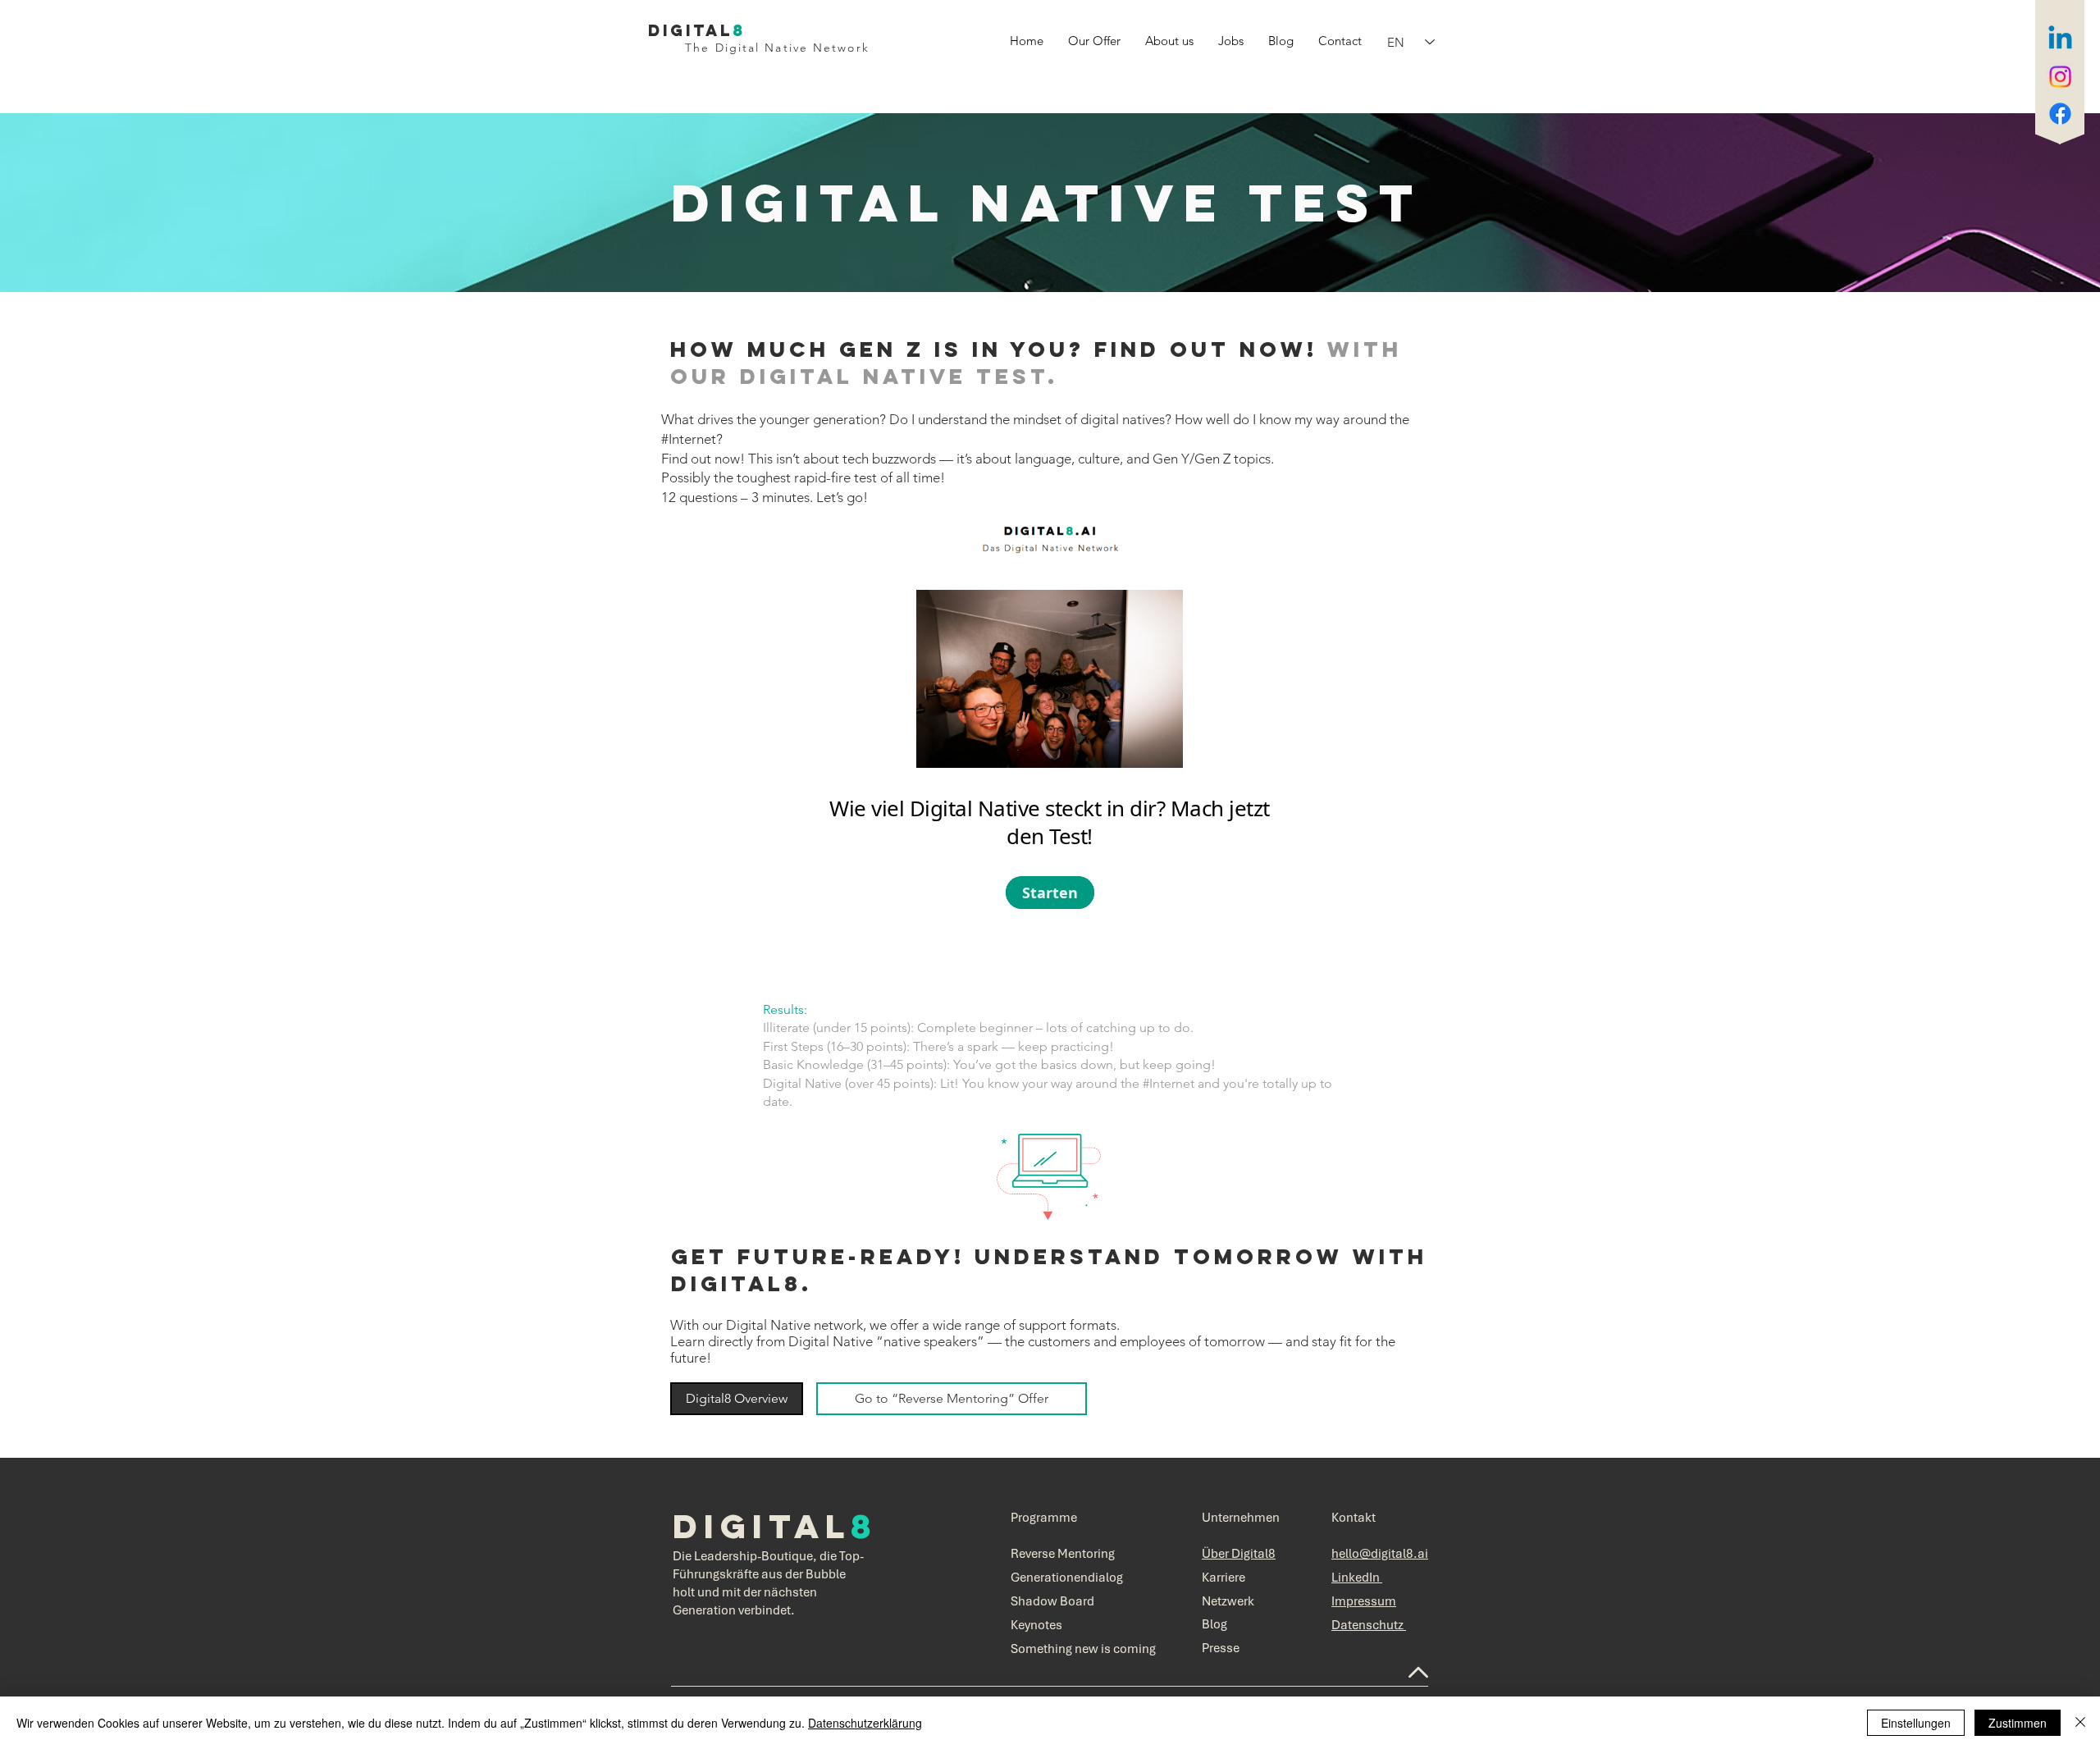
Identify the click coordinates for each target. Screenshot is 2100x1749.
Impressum (1364, 1601)
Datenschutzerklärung (865, 1723)
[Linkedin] (2060, 40)
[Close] (2080, 1723)
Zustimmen (2018, 1723)
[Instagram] (2060, 77)
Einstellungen (1916, 1723)
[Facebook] (2060, 114)
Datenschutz (1369, 1625)
